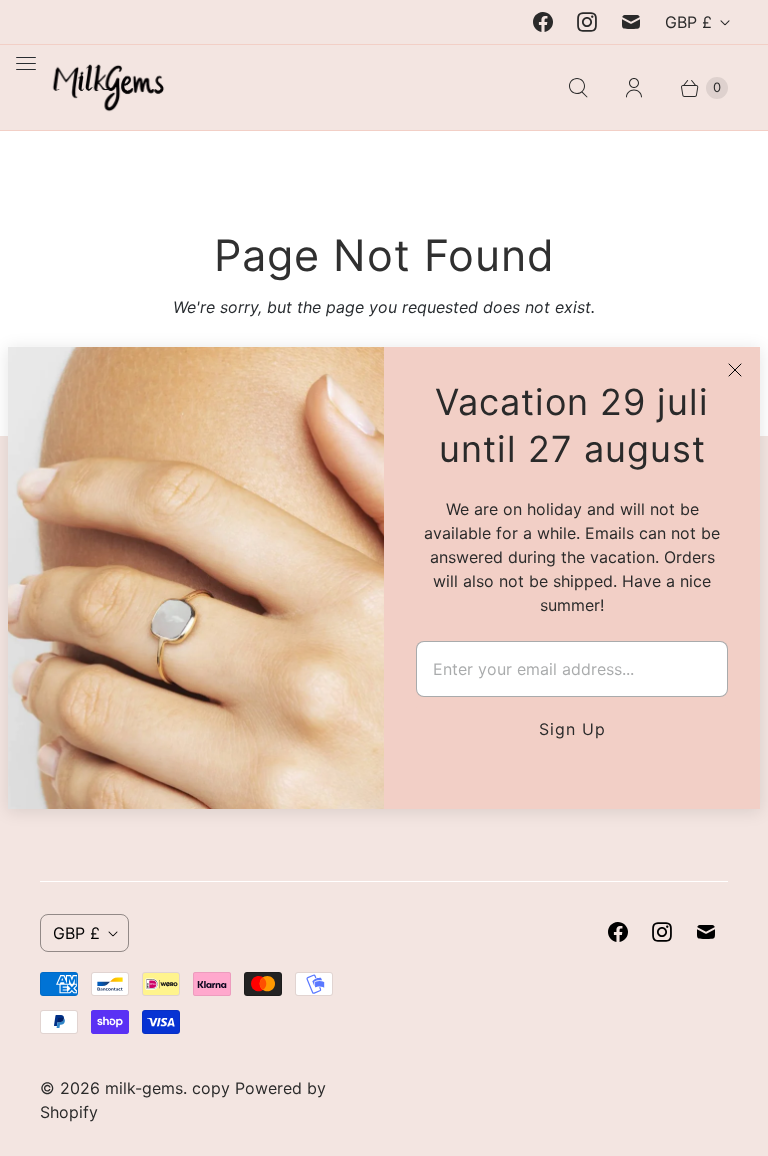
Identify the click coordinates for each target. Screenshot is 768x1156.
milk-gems (144, 1088)
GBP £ (688, 22)
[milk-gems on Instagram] (587, 22)
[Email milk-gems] (631, 22)
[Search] (578, 88)
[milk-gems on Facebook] (543, 22)
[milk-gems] (102, 87)
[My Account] (634, 88)
